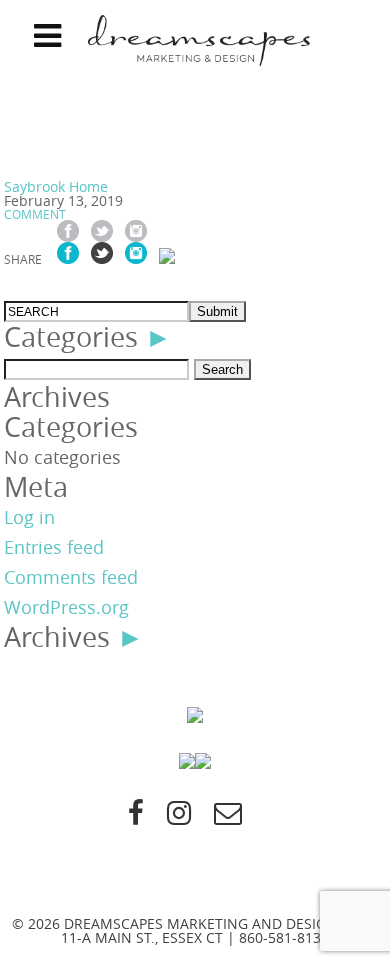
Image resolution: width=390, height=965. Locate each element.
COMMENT (35, 214)
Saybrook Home (56, 186)
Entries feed (54, 547)
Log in (29, 517)
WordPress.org (66, 607)
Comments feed (71, 577)
